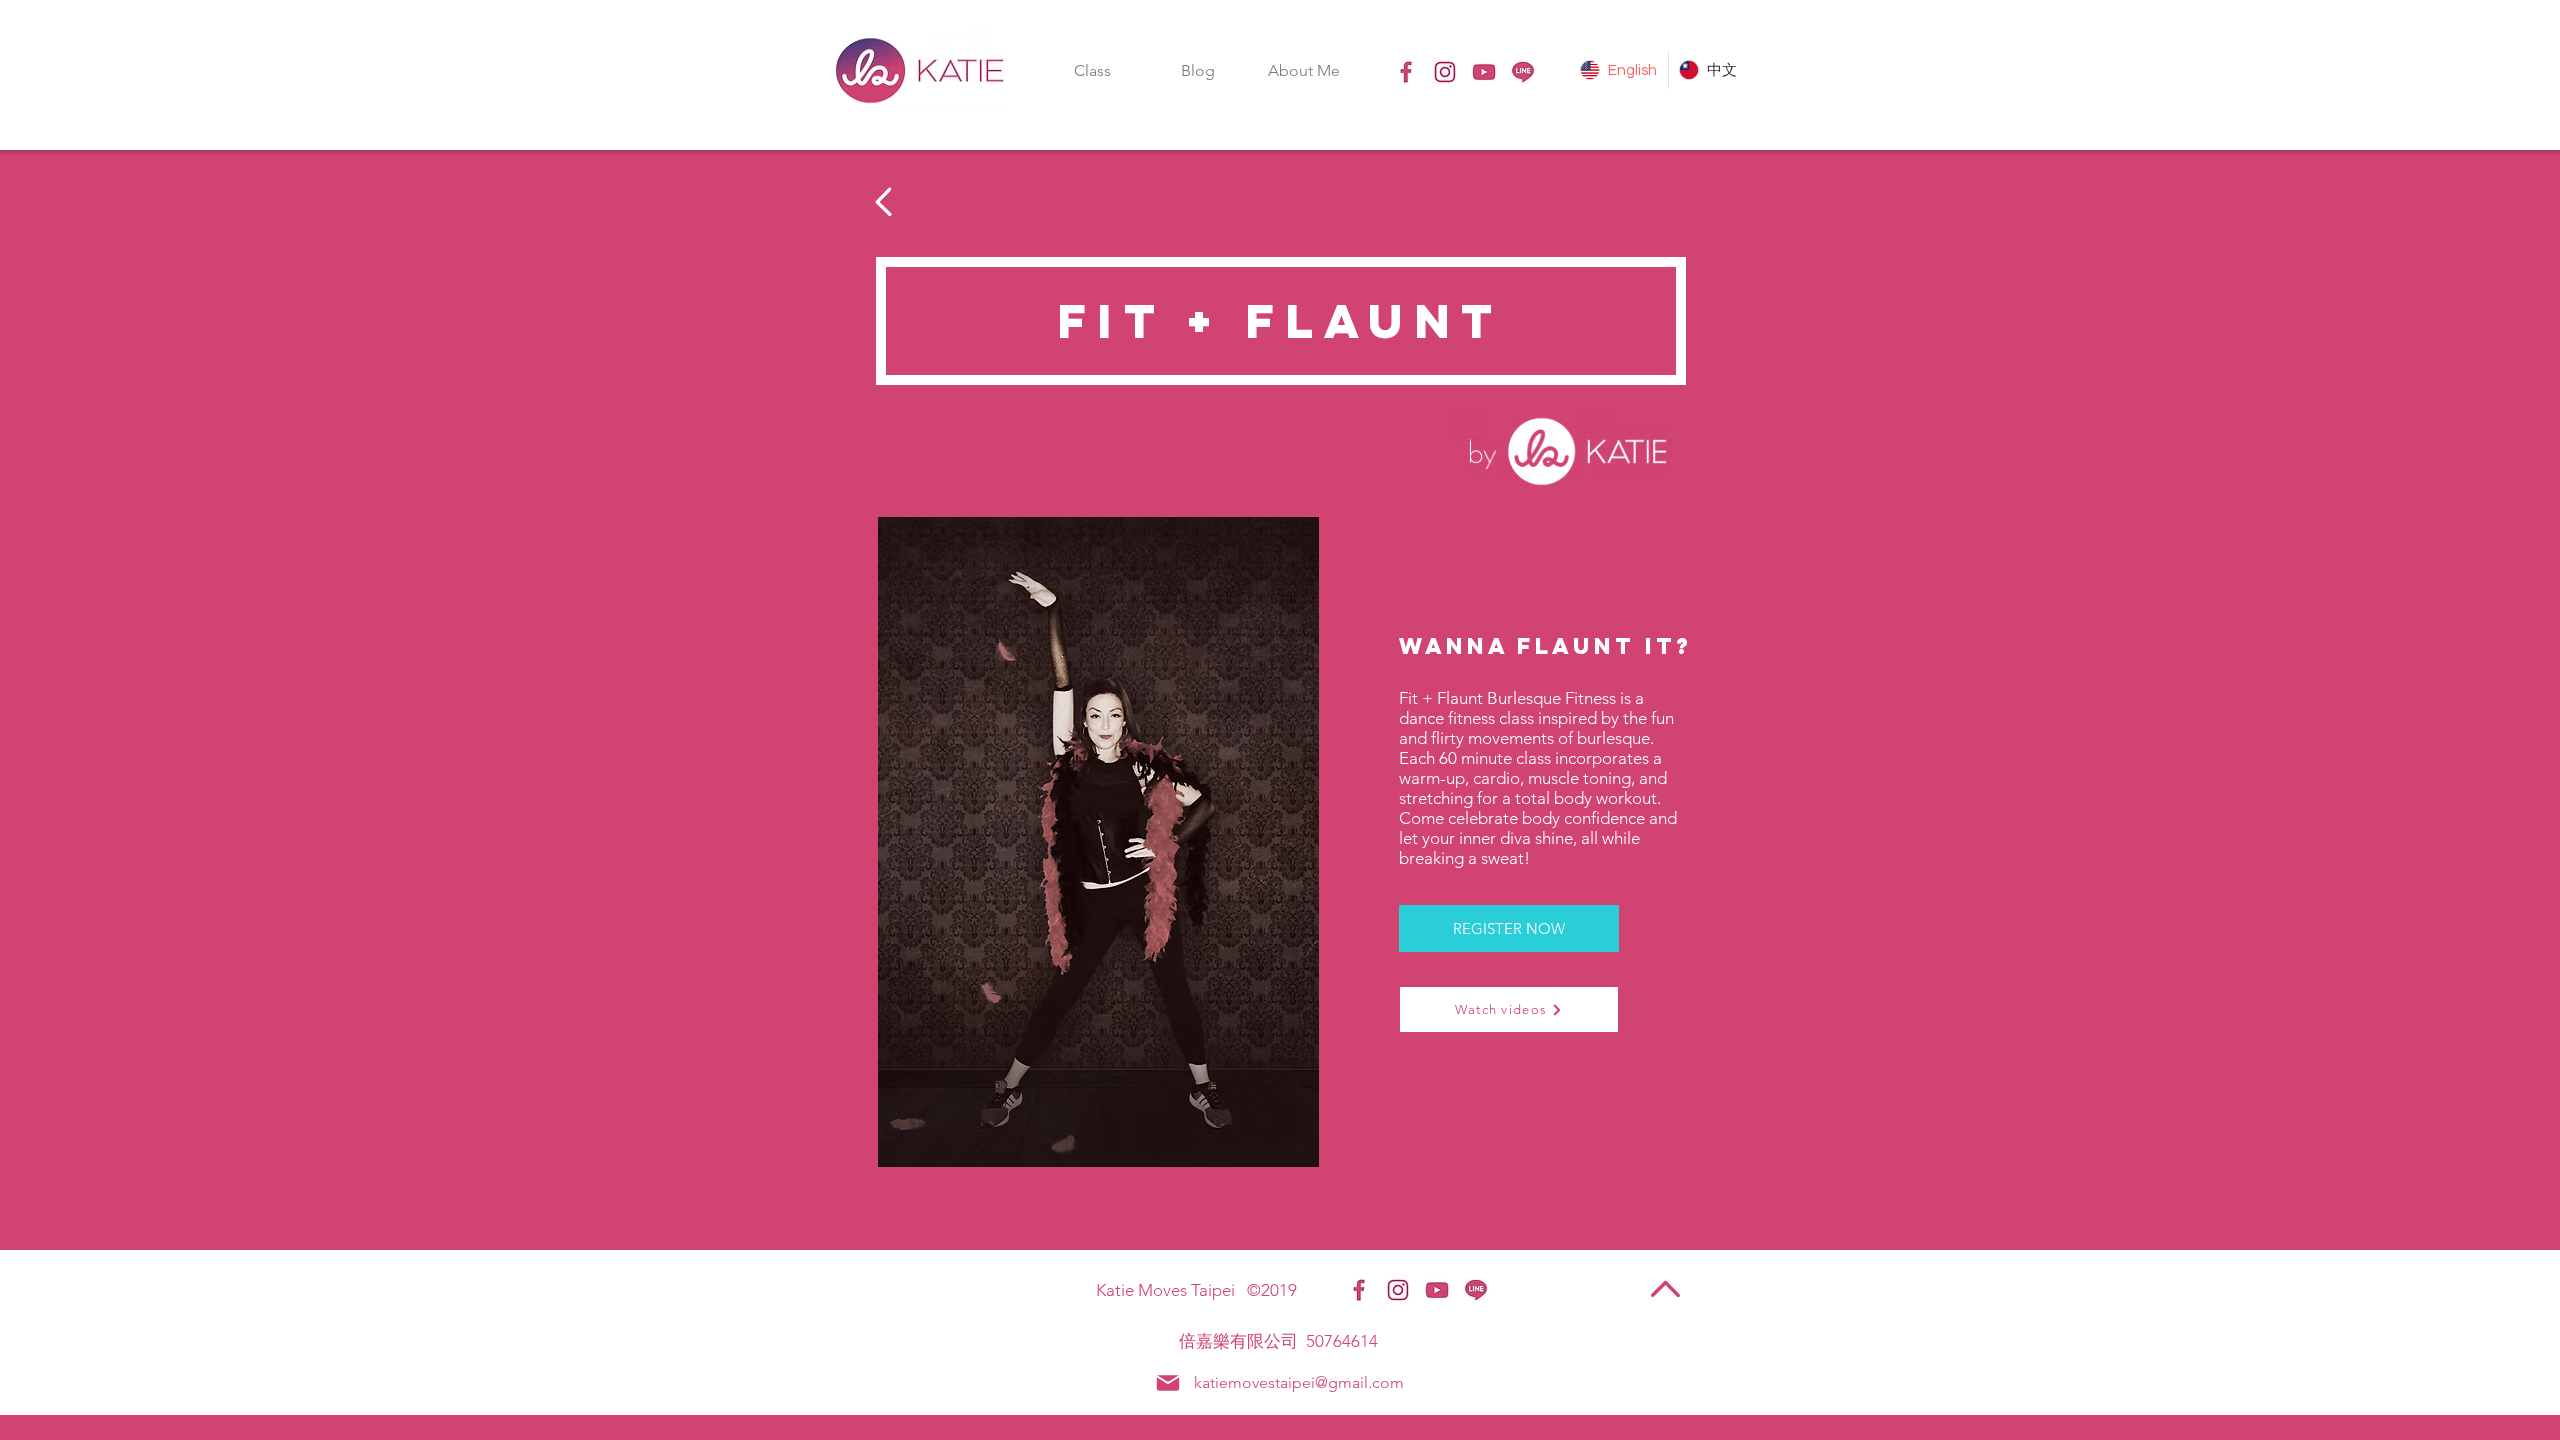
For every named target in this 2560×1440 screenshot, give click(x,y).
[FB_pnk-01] (1406, 72)
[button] (1092, 70)
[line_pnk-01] (1523, 72)
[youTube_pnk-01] (1484, 72)
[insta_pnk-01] (1445, 72)
